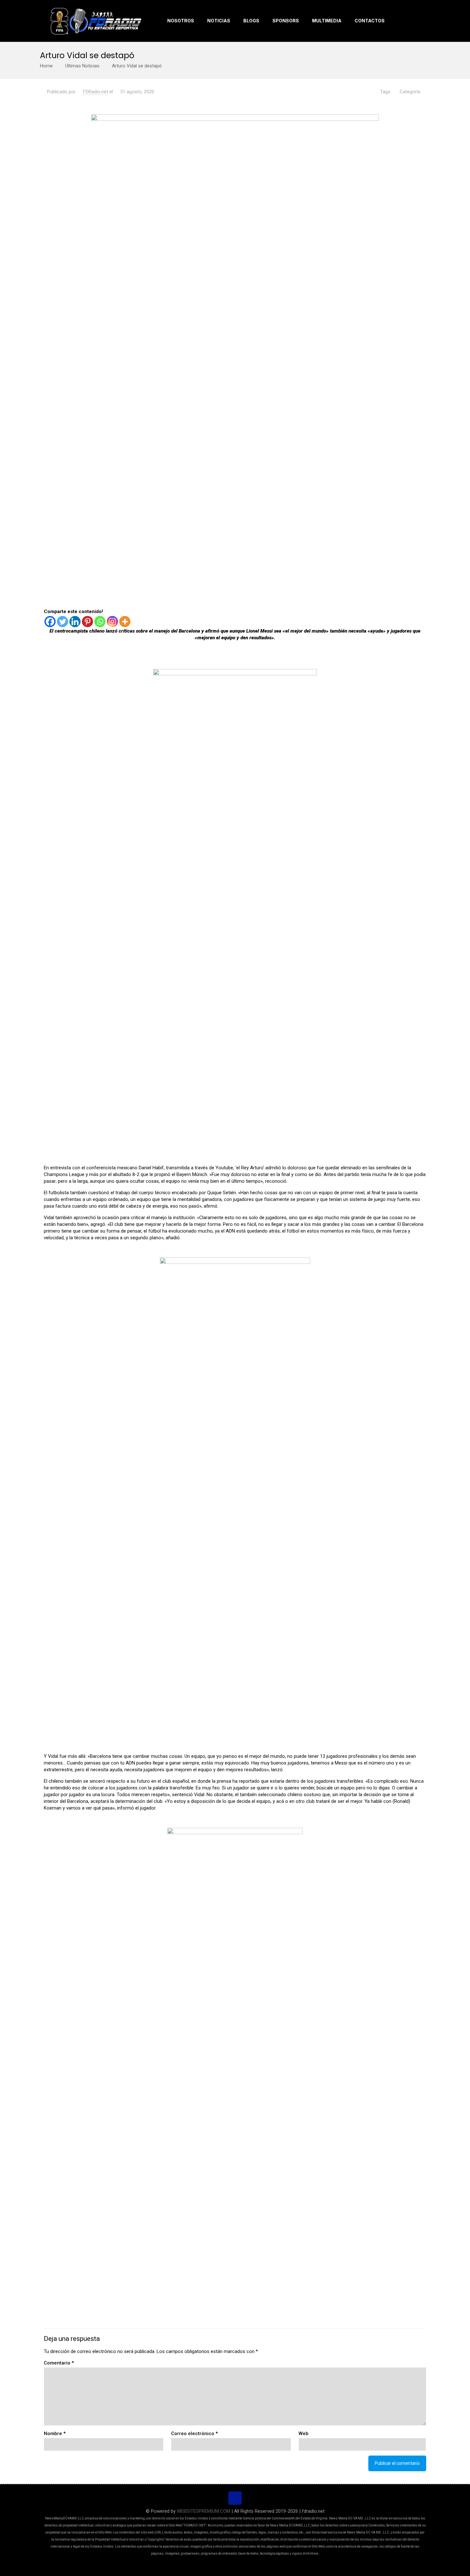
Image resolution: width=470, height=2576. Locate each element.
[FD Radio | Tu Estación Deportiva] (96, 21)
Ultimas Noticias (82, 66)
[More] (125, 622)
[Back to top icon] (235, 2498)
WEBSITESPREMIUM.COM (204, 2511)
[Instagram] (112, 622)
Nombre (55, 2434)
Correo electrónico (194, 2434)
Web (304, 2434)
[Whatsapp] (100, 622)
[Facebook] (50, 622)
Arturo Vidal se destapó (137, 66)
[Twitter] (63, 622)
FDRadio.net (96, 92)
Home (46, 66)
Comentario (59, 2363)
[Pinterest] (87, 622)
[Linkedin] (75, 622)
